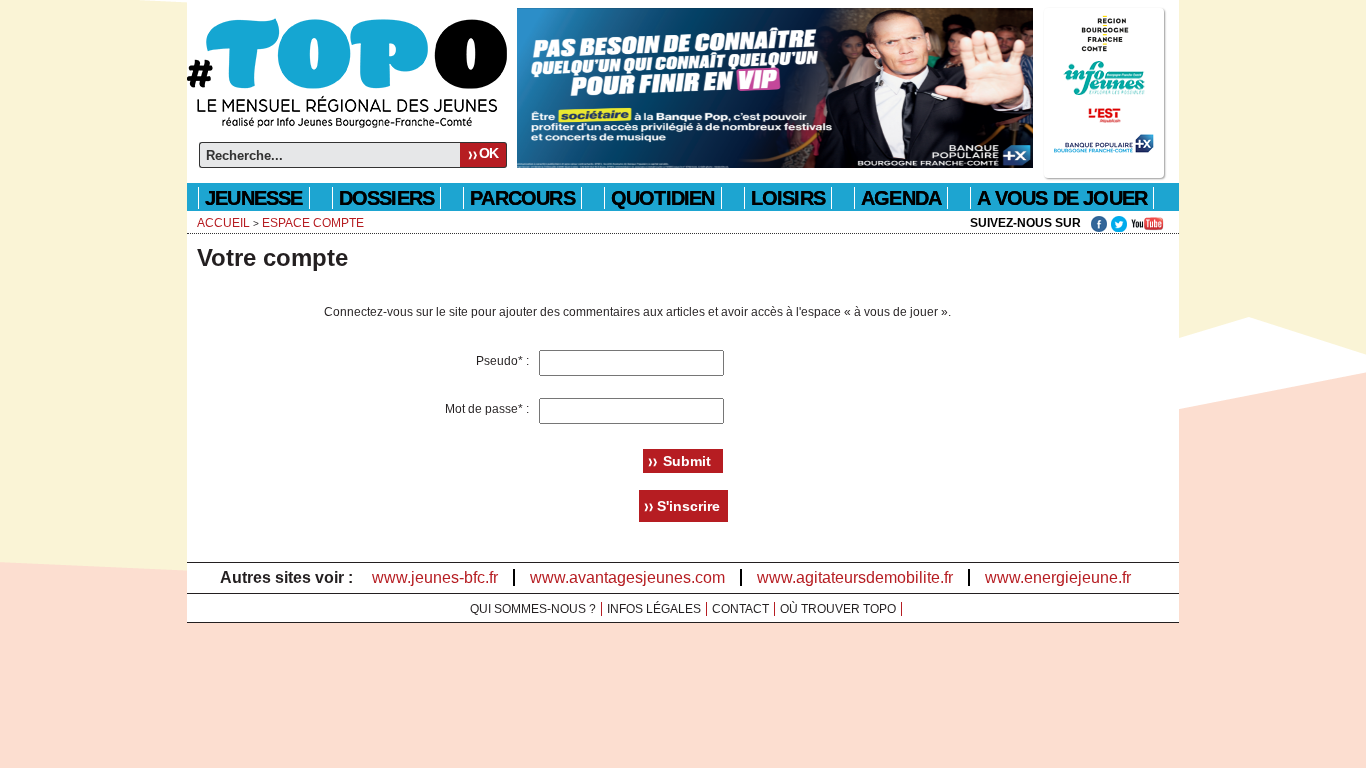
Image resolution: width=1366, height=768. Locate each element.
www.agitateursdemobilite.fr (855, 577)
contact (740, 609)
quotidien (663, 198)
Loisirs (788, 198)
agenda (901, 198)
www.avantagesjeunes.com (627, 577)
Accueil (223, 223)
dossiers (387, 198)
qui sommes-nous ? (533, 609)
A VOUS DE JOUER (1062, 198)
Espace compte (313, 223)
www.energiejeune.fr (1058, 577)
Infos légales (654, 609)
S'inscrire (688, 506)
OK (488, 153)
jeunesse (254, 198)
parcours (522, 198)
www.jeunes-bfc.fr (435, 577)
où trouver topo (838, 609)
